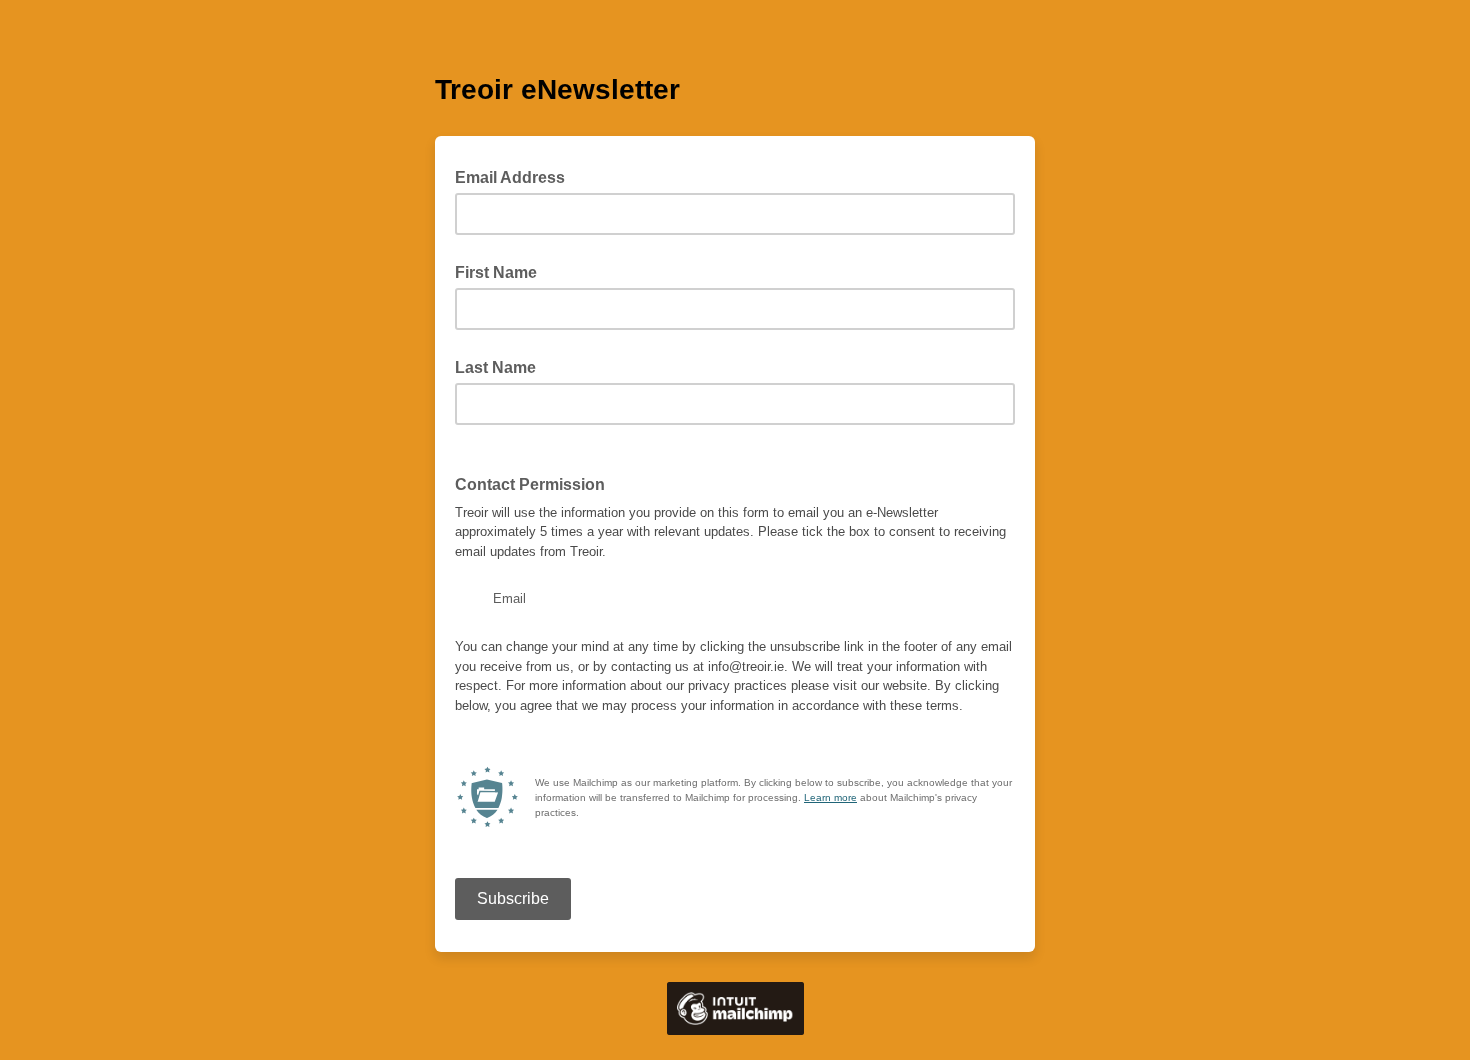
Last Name (495, 367)
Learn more (830, 797)
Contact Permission (530, 484)
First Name (496, 272)
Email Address (516, 176)
